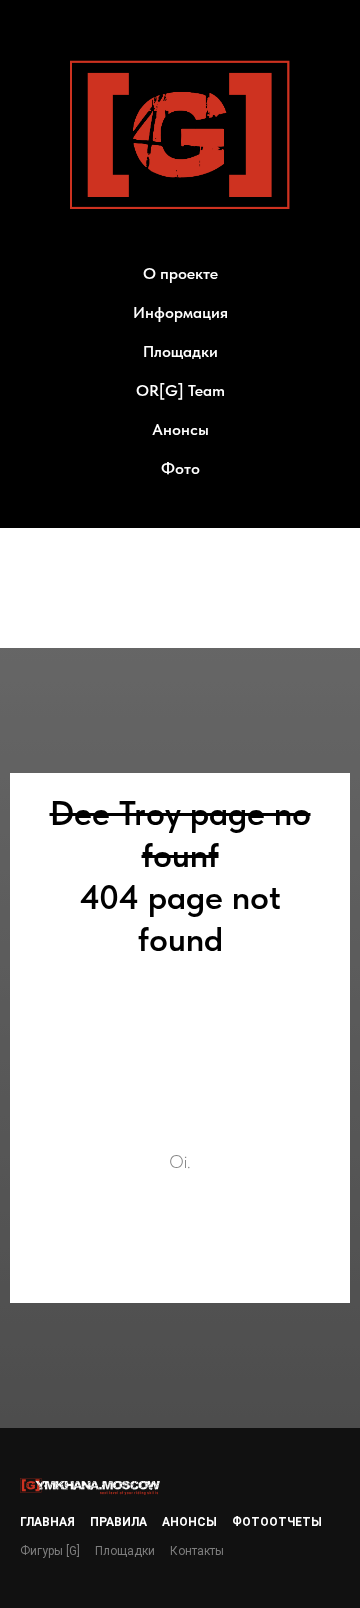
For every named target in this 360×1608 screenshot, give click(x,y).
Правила (118, 1522)
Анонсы (180, 429)
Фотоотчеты (277, 1522)
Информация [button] (180, 312)
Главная (47, 1522)
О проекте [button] (180, 273)
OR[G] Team (180, 390)
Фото (180, 468)
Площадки (180, 351)
